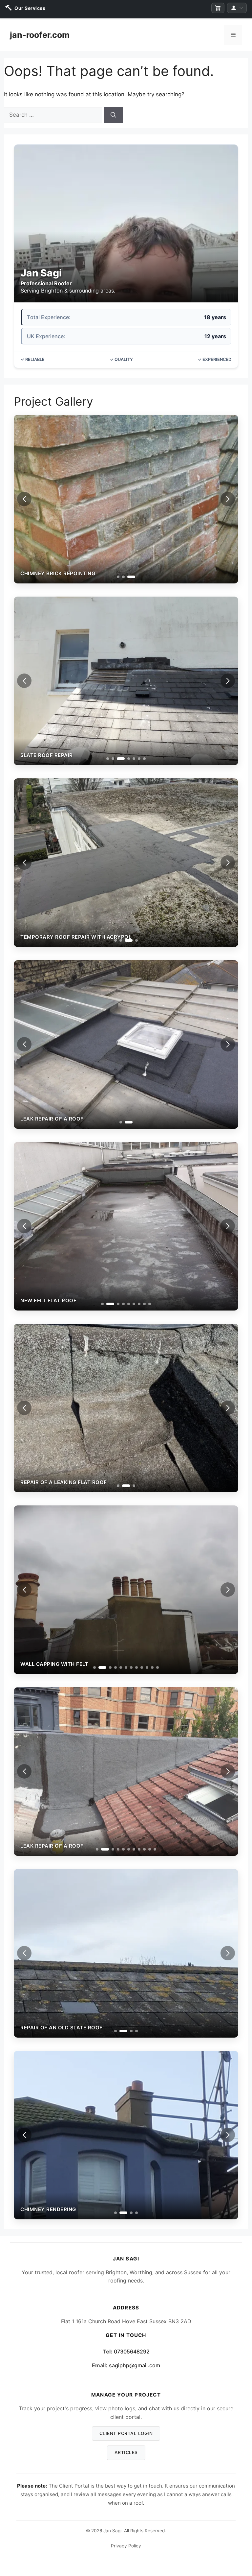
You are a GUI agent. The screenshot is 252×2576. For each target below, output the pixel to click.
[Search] (113, 115)
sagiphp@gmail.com (135, 2365)
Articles (126, 2452)
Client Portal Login (126, 2433)
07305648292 (132, 2351)
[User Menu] (237, 8)
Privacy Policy (126, 2546)
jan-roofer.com (40, 35)
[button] (228, 499)
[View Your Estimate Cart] (218, 8)
